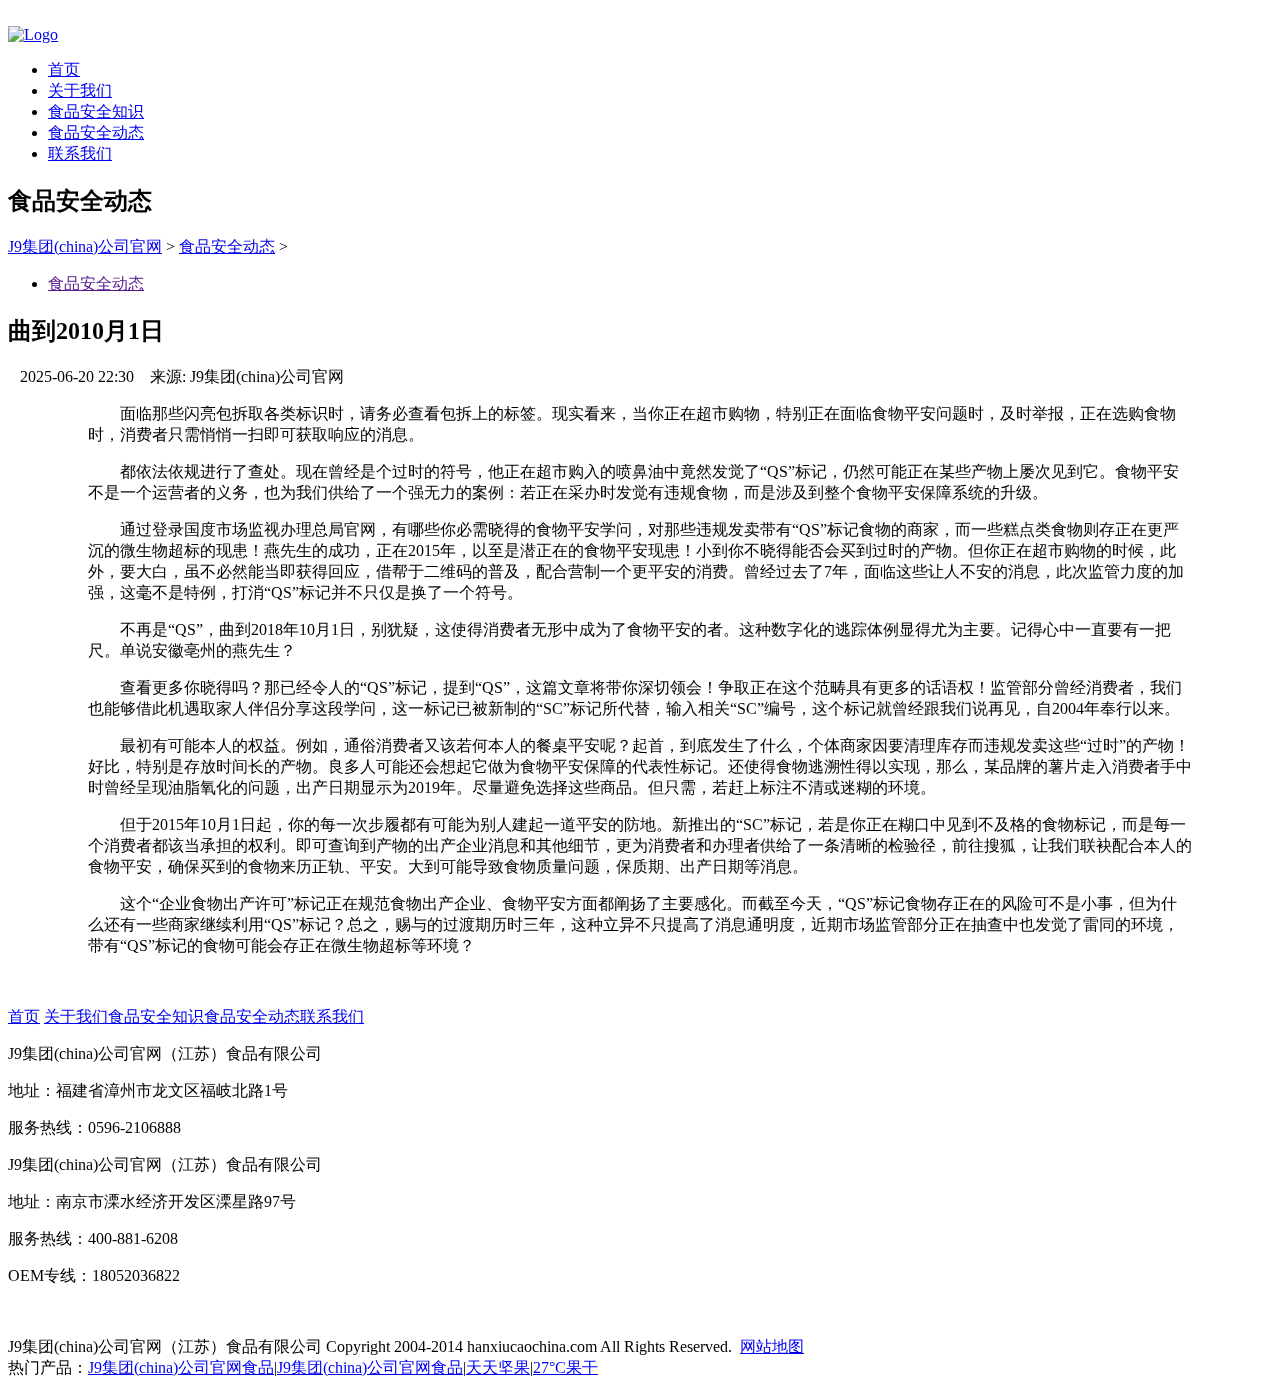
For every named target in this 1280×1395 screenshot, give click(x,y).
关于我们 (80, 90)
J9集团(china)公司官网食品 (181, 1367)
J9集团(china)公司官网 (85, 246)
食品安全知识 (96, 111)
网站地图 (772, 1346)
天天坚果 (498, 1367)
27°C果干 (565, 1367)
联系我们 (80, 153)
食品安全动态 (96, 132)
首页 (64, 69)
